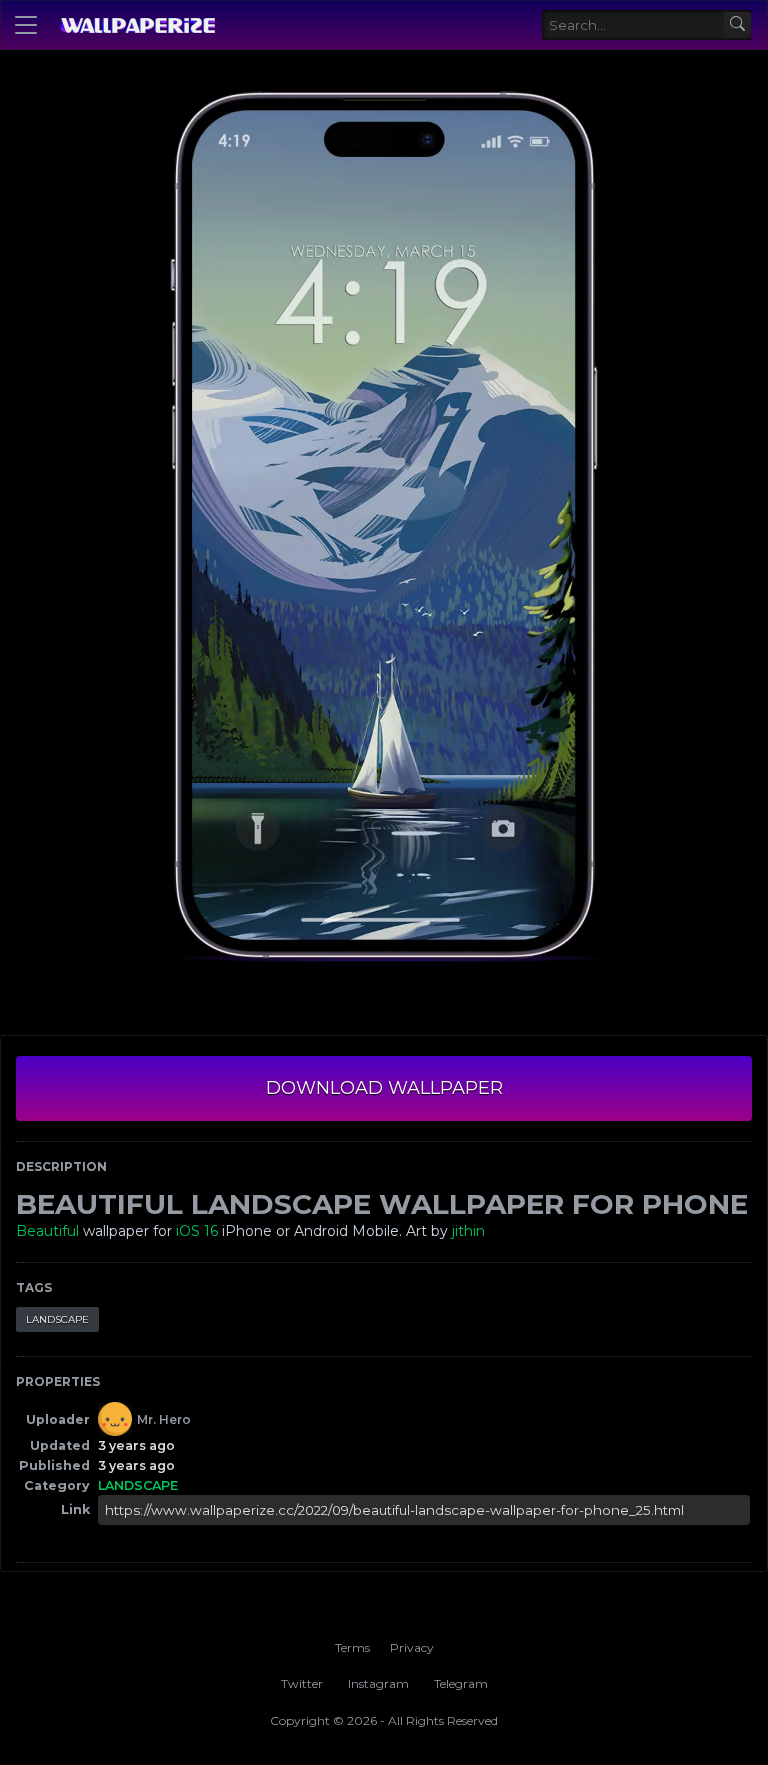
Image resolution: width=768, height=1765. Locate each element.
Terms (352, 1647)
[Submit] (737, 25)
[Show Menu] (26, 25)
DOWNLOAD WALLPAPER (384, 1088)
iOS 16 (197, 1231)
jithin (468, 1231)
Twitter (302, 1683)
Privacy (412, 1647)
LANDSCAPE (57, 1319)
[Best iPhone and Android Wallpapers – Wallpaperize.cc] (137, 25)
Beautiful (47, 1231)
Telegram (461, 1683)
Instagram (378, 1683)
